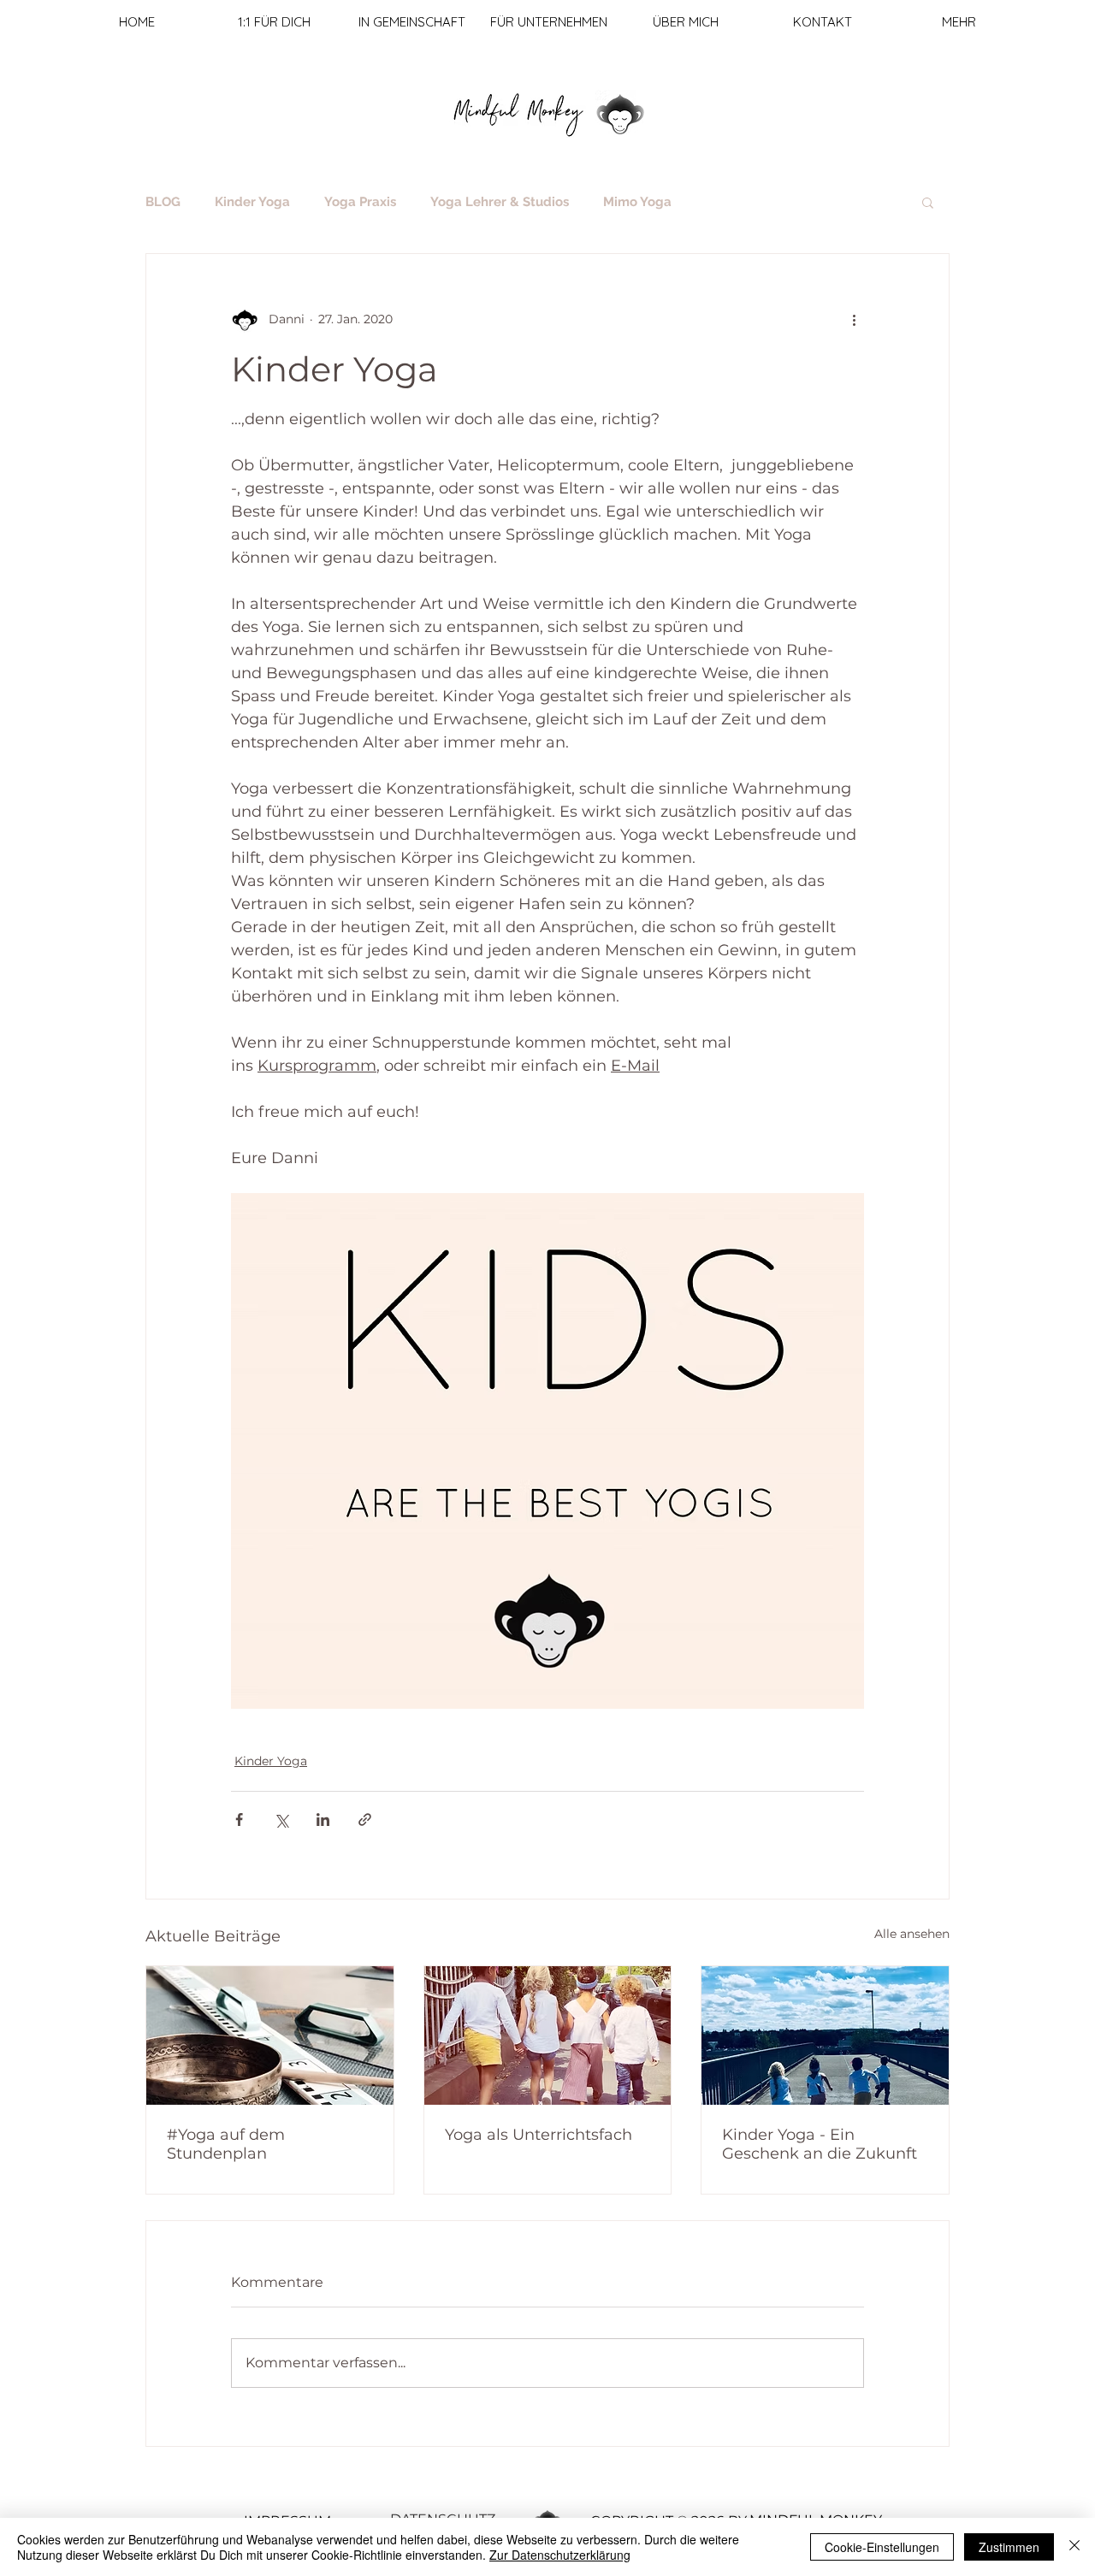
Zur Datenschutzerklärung (560, 2555)
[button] (928, 202)
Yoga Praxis (360, 202)
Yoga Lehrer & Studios (500, 202)
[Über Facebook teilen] (239, 1820)
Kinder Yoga (252, 202)
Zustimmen (1009, 2547)
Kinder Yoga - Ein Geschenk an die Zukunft (820, 2144)
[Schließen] (1074, 2547)
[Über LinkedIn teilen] (323, 1820)
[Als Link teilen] (365, 1820)
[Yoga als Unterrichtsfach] (548, 2035)
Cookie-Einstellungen (882, 2547)
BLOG (163, 202)
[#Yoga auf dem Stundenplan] (270, 2035)
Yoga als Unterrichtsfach (539, 2135)
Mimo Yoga (637, 202)
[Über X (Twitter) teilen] (281, 1820)
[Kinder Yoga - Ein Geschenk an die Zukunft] (825, 2035)
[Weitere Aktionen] (854, 319)
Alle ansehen (912, 1934)
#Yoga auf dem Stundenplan (226, 2144)
